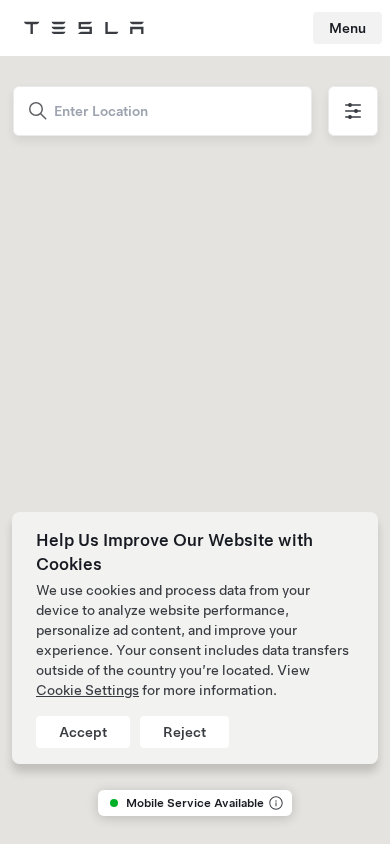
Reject (184, 732)
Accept (83, 732)
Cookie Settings (87, 690)
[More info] (274, 803)
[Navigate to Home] (84, 28)
